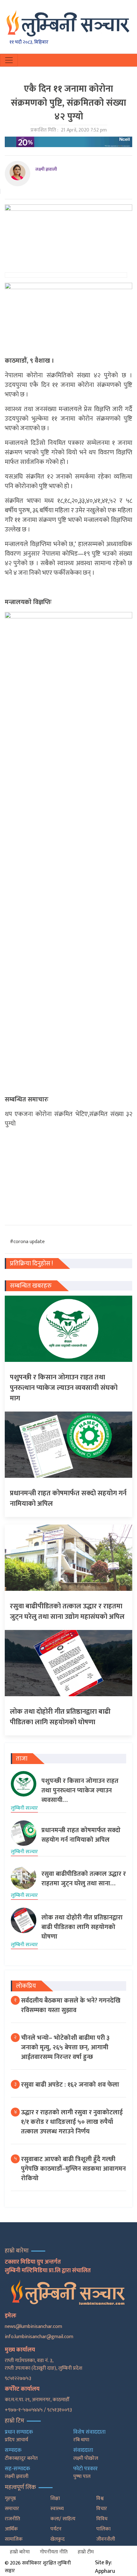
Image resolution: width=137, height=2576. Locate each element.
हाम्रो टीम (86, 2552)
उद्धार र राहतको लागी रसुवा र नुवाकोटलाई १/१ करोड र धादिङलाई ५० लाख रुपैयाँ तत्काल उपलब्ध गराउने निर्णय (72, 2122)
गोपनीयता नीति (54, 2552)
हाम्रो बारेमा (20, 2552)
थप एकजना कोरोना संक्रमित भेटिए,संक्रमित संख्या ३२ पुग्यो (68, 1119)
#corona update (27, 1242)
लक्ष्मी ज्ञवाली (46, 169)
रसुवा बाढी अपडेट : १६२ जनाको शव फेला (70, 2085)
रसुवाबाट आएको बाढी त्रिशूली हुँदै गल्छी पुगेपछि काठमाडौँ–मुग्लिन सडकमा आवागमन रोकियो (73, 2169)
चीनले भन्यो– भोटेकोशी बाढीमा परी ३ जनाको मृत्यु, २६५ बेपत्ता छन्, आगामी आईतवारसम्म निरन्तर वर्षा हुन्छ (65, 2047)
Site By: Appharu (105, 2567)
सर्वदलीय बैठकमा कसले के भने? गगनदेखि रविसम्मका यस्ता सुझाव (71, 2005)
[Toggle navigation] (9, 60)
